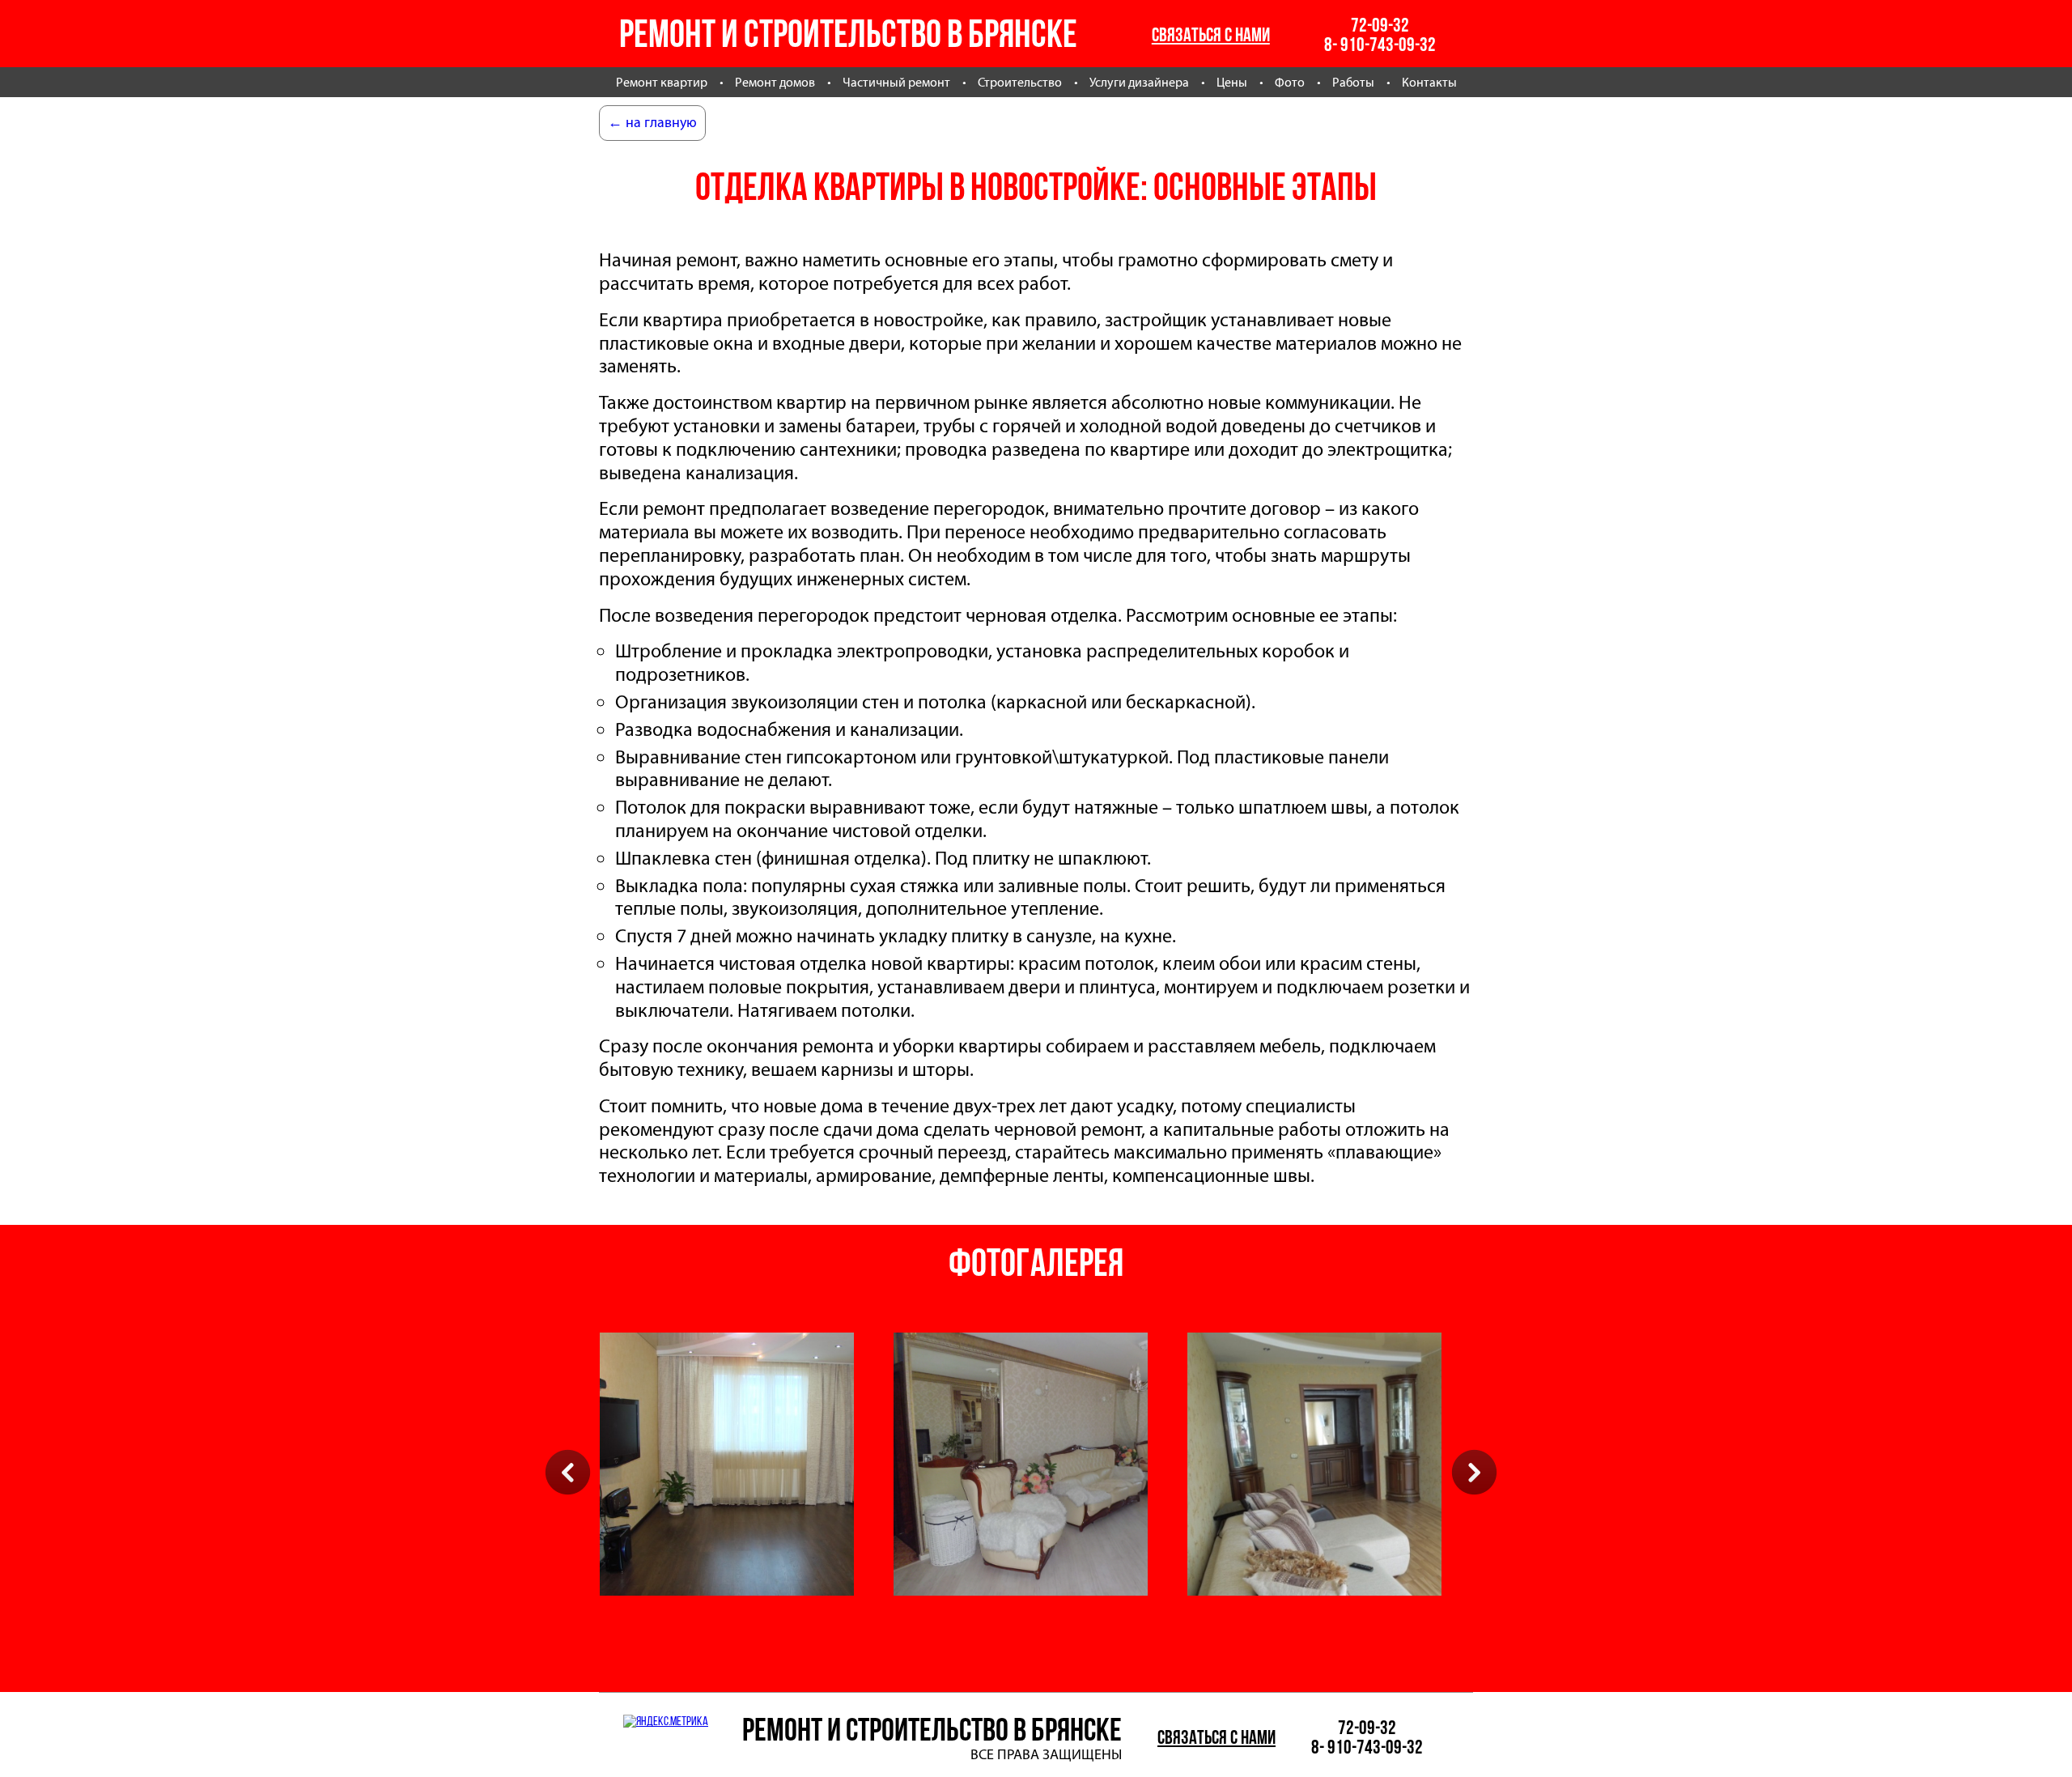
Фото (1290, 82)
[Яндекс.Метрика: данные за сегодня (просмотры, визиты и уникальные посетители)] (666, 1721)
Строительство (1020, 82)
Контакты (1429, 82)
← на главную (652, 122)
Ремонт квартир (662, 82)
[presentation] (568, 1472)
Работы (1353, 82)
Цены (1232, 82)
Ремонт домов (775, 82)
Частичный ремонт (896, 82)
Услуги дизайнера (1139, 82)
